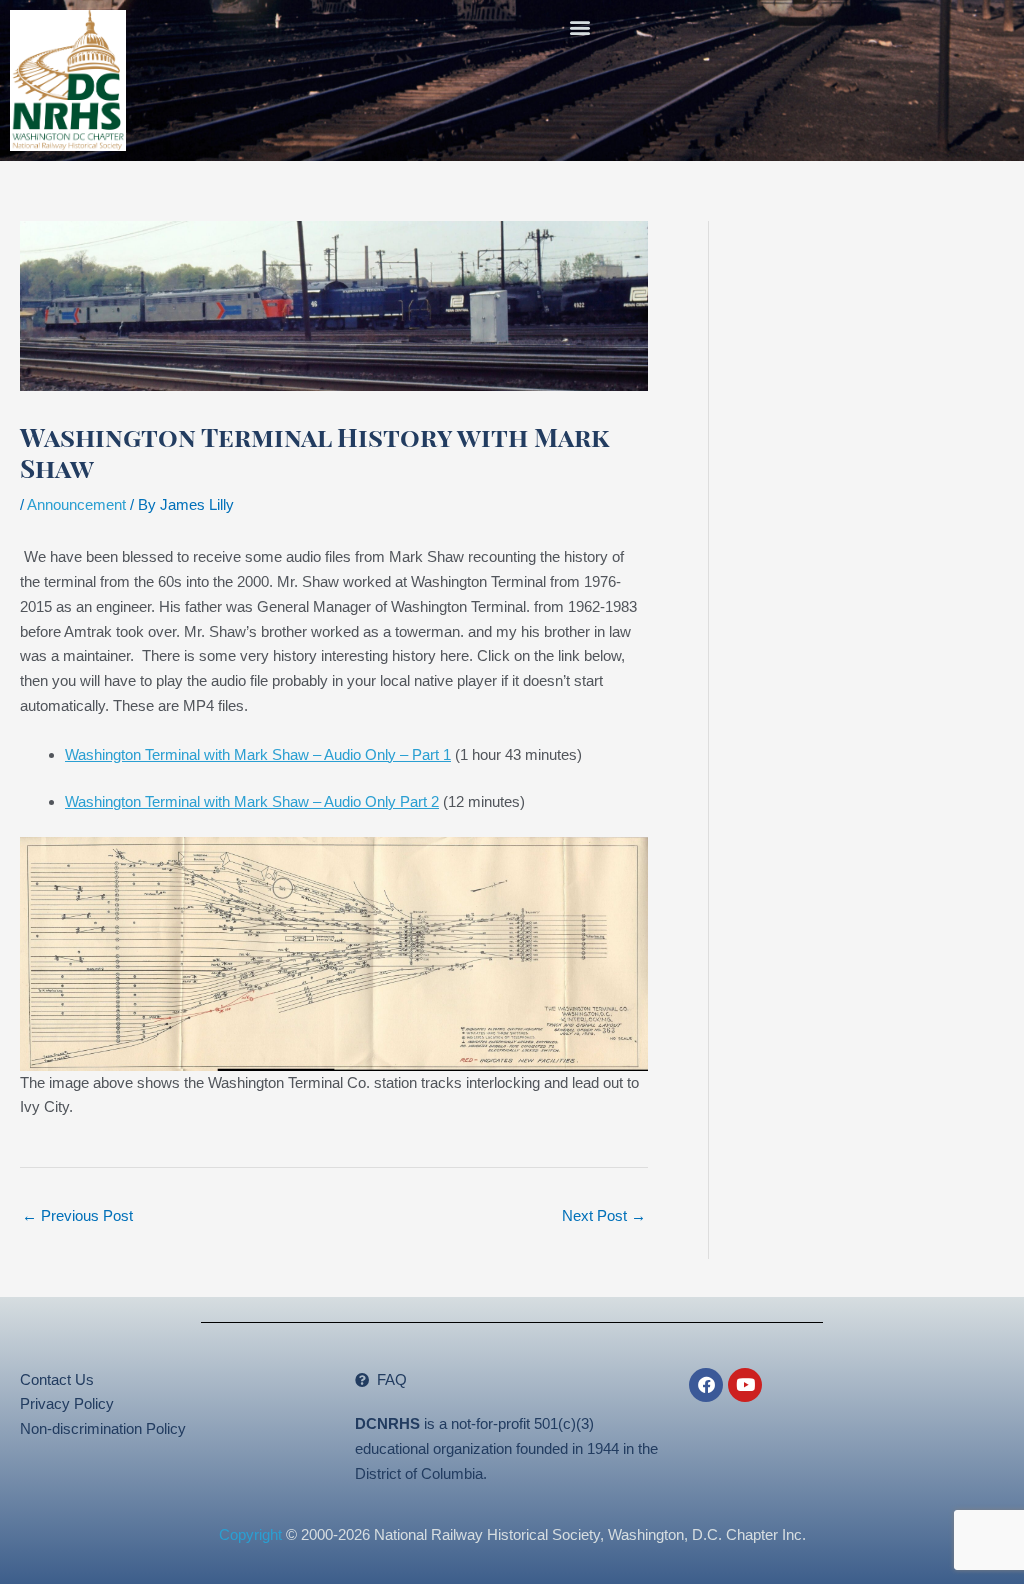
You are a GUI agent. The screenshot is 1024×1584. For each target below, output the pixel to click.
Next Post (604, 1215)
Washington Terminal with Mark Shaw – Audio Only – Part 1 (258, 754)
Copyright (250, 1534)
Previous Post (77, 1215)
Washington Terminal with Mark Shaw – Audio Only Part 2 (252, 801)
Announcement (76, 504)
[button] (580, 26)
